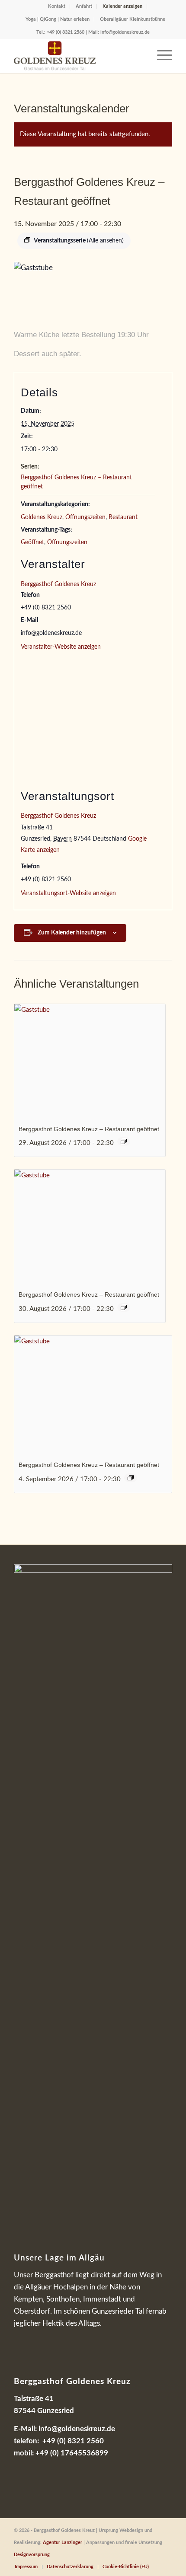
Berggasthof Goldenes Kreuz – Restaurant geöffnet (89, 1129)
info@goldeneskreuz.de (125, 32)
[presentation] (90, 1061)
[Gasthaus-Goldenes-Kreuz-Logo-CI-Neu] (77, 56)
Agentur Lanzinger (63, 2543)
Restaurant (123, 517)
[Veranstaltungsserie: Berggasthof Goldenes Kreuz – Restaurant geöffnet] (124, 1141)
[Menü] (160, 56)
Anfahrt (84, 6)
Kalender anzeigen (122, 6)
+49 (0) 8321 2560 (66, 32)
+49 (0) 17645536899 (72, 2453)
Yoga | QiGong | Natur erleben (58, 19)
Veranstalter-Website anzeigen (61, 647)
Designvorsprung (32, 2555)
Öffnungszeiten (85, 517)
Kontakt (57, 6)
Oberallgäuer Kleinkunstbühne (133, 19)
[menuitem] (57, 6)
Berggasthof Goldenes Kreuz (58, 584)
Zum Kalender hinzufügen (72, 933)
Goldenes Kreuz (42, 517)
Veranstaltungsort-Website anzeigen (68, 893)
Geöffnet (32, 542)
